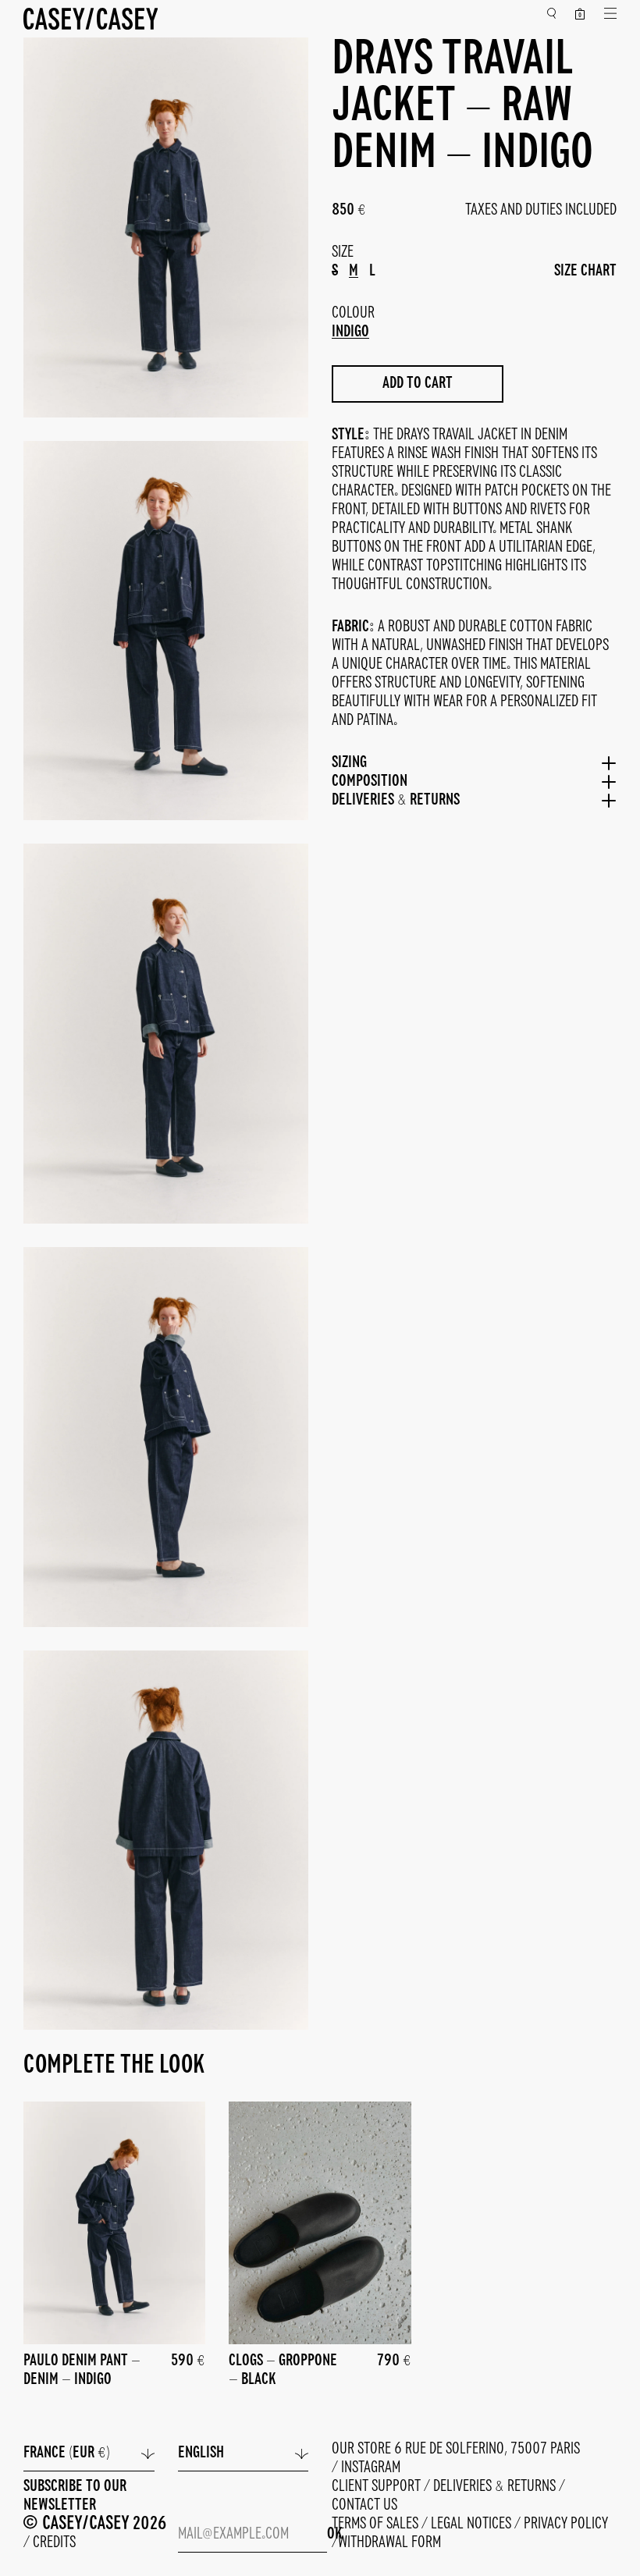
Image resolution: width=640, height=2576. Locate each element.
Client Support (378, 2487)
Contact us (364, 2505)
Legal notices (473, 2524)
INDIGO (350, 332)
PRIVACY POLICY (566, 2524)
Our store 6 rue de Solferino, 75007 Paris (456, 2449)
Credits (54, 2543)
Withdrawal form (389, 2543)
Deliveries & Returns (496, 2487)
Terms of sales (377, 2524)
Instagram (371, 2468)
